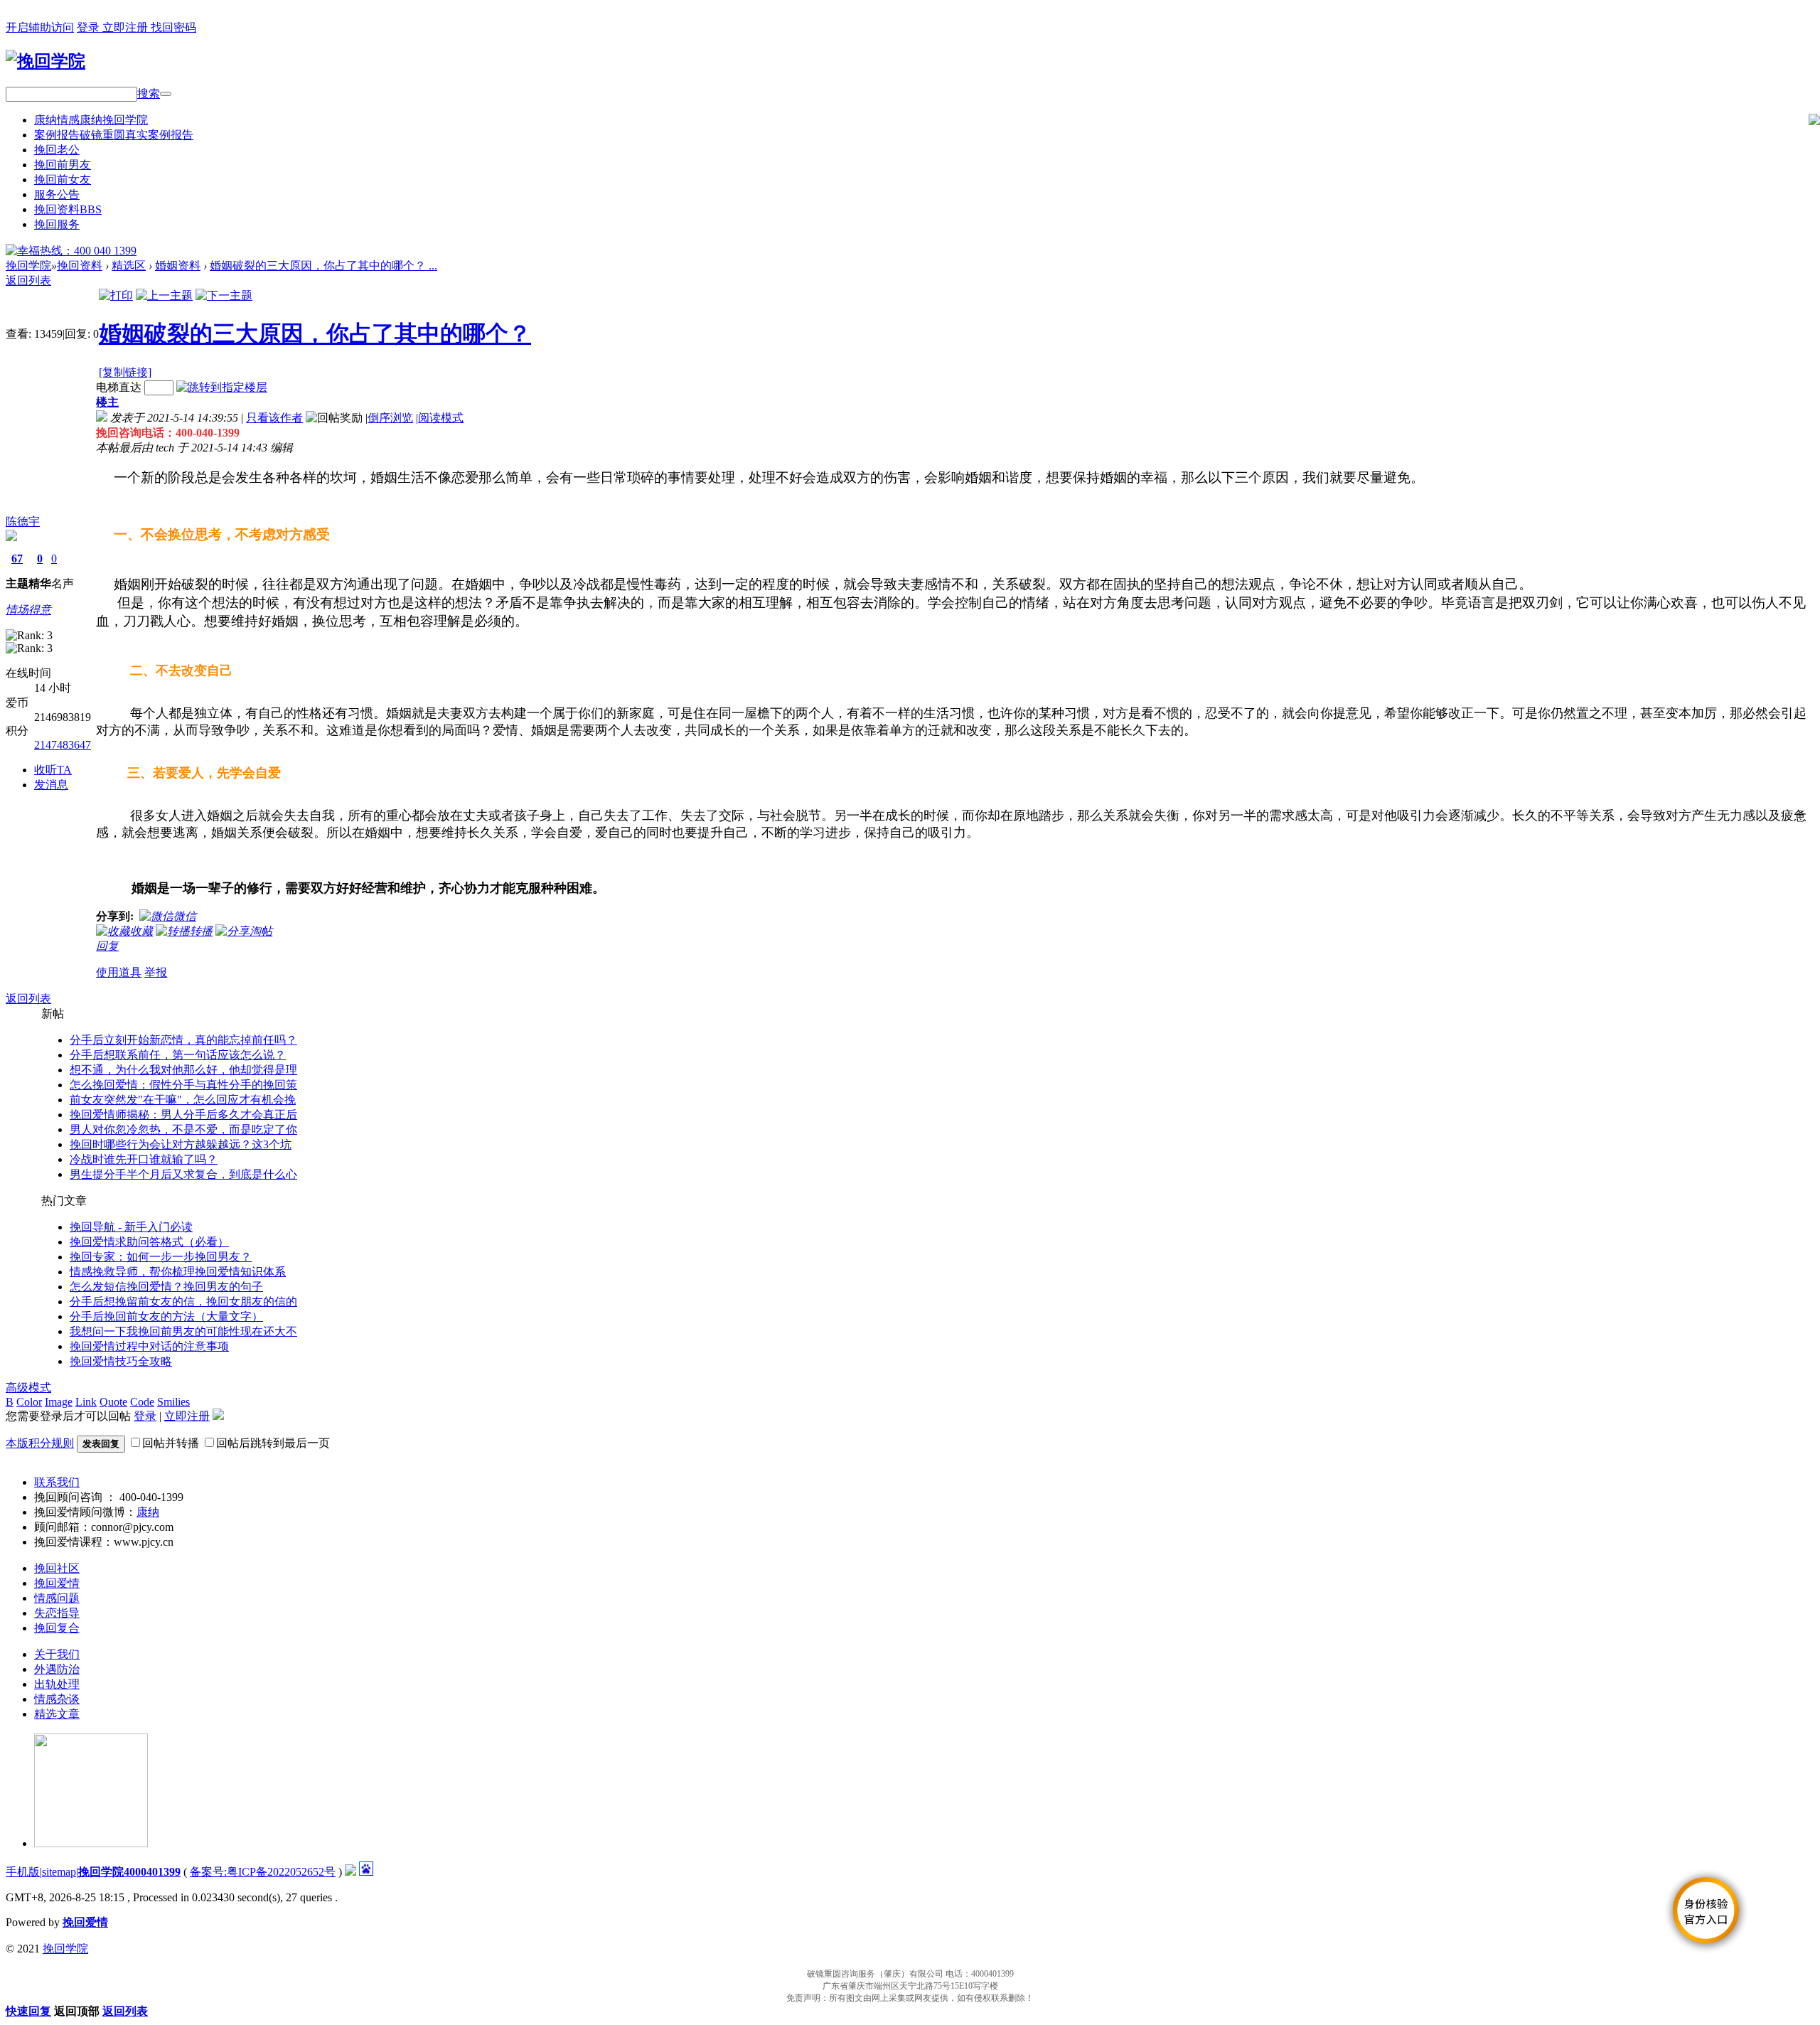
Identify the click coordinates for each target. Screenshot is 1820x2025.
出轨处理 (57, 1684)
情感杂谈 (57, 1699)
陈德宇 (23, 522)
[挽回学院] (45, 61)
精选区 (129, 266)
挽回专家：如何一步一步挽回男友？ (161, 1257)
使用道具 (119, 972)
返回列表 (28, 280)
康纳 (148, 1512)
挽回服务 (57, 224)
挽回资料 (68, 209)
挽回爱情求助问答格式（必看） (149, 1242)
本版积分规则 (40, 1443)
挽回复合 (57, 1628)
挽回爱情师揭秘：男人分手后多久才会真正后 (183, 1115)
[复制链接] (125, 372)
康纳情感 (91, 120)
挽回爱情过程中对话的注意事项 (149, 1346)
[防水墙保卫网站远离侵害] (350, 1872)
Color (29, 1402)
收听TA (53, 770)
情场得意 (28, 610)
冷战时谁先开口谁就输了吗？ (144, 1159)
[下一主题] (224, 295)
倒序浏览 (390, 418)
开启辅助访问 (40, 27)
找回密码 (173, 27)
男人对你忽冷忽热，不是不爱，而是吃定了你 (183, 1129)
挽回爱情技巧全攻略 (121, 1361)
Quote (113, 1402)
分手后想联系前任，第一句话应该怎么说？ (178, 1055)
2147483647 (63, 745)
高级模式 (28, 1388)
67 (17, 559)
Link (86, 1402)
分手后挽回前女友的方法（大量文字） (166, 1316)
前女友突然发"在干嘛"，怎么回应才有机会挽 (183, 1100)
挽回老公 (57, 150)
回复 (107, 946)
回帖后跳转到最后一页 (273, 1443)
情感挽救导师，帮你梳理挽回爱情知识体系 (178, 1272)
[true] (166, 94)
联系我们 (57, 1482)
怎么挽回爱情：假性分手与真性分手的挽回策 (183, 1085)
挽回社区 (57, 1568)
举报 (156, 972)
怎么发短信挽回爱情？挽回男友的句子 (166, 1287)
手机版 (23, 1872)
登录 (90, 27)
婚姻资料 (178, 266)
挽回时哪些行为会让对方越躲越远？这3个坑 (181, 1144)
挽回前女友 (63, 180)
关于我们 (57, 1654)
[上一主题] (164, 295)
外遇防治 (57, 1669)
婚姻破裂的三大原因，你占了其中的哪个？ (315, 333)
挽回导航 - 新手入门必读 (131, 1227)
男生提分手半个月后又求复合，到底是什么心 (183, 1174)
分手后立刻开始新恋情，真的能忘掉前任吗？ (183, 1040)
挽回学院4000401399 (129, 1872)
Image (59, 1402)
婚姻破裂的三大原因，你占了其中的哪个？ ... (323, 266)
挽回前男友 (63, 165)
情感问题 (57, 1598)
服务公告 (57, 194)
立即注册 (127, 27)
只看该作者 (274, 418)
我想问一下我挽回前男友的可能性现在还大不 (183, 1331)
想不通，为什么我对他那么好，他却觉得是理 (183, 1070)
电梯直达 (119, 387)
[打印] (116, 295)
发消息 (51, 785)
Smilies (173, 1402)
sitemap (59, 1872)
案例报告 (114, 135)
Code (142, 1402)
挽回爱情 (57, 1583)
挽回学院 (28, 266)
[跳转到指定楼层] (222, 387)
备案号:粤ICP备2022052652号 (263, 1872)
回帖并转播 (171, 1443)
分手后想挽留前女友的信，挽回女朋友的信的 (183, 1302)
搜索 (149, 93)
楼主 (107, 402)
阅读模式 (441, 418)
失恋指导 (57, 1613)
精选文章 (57, 1714)
